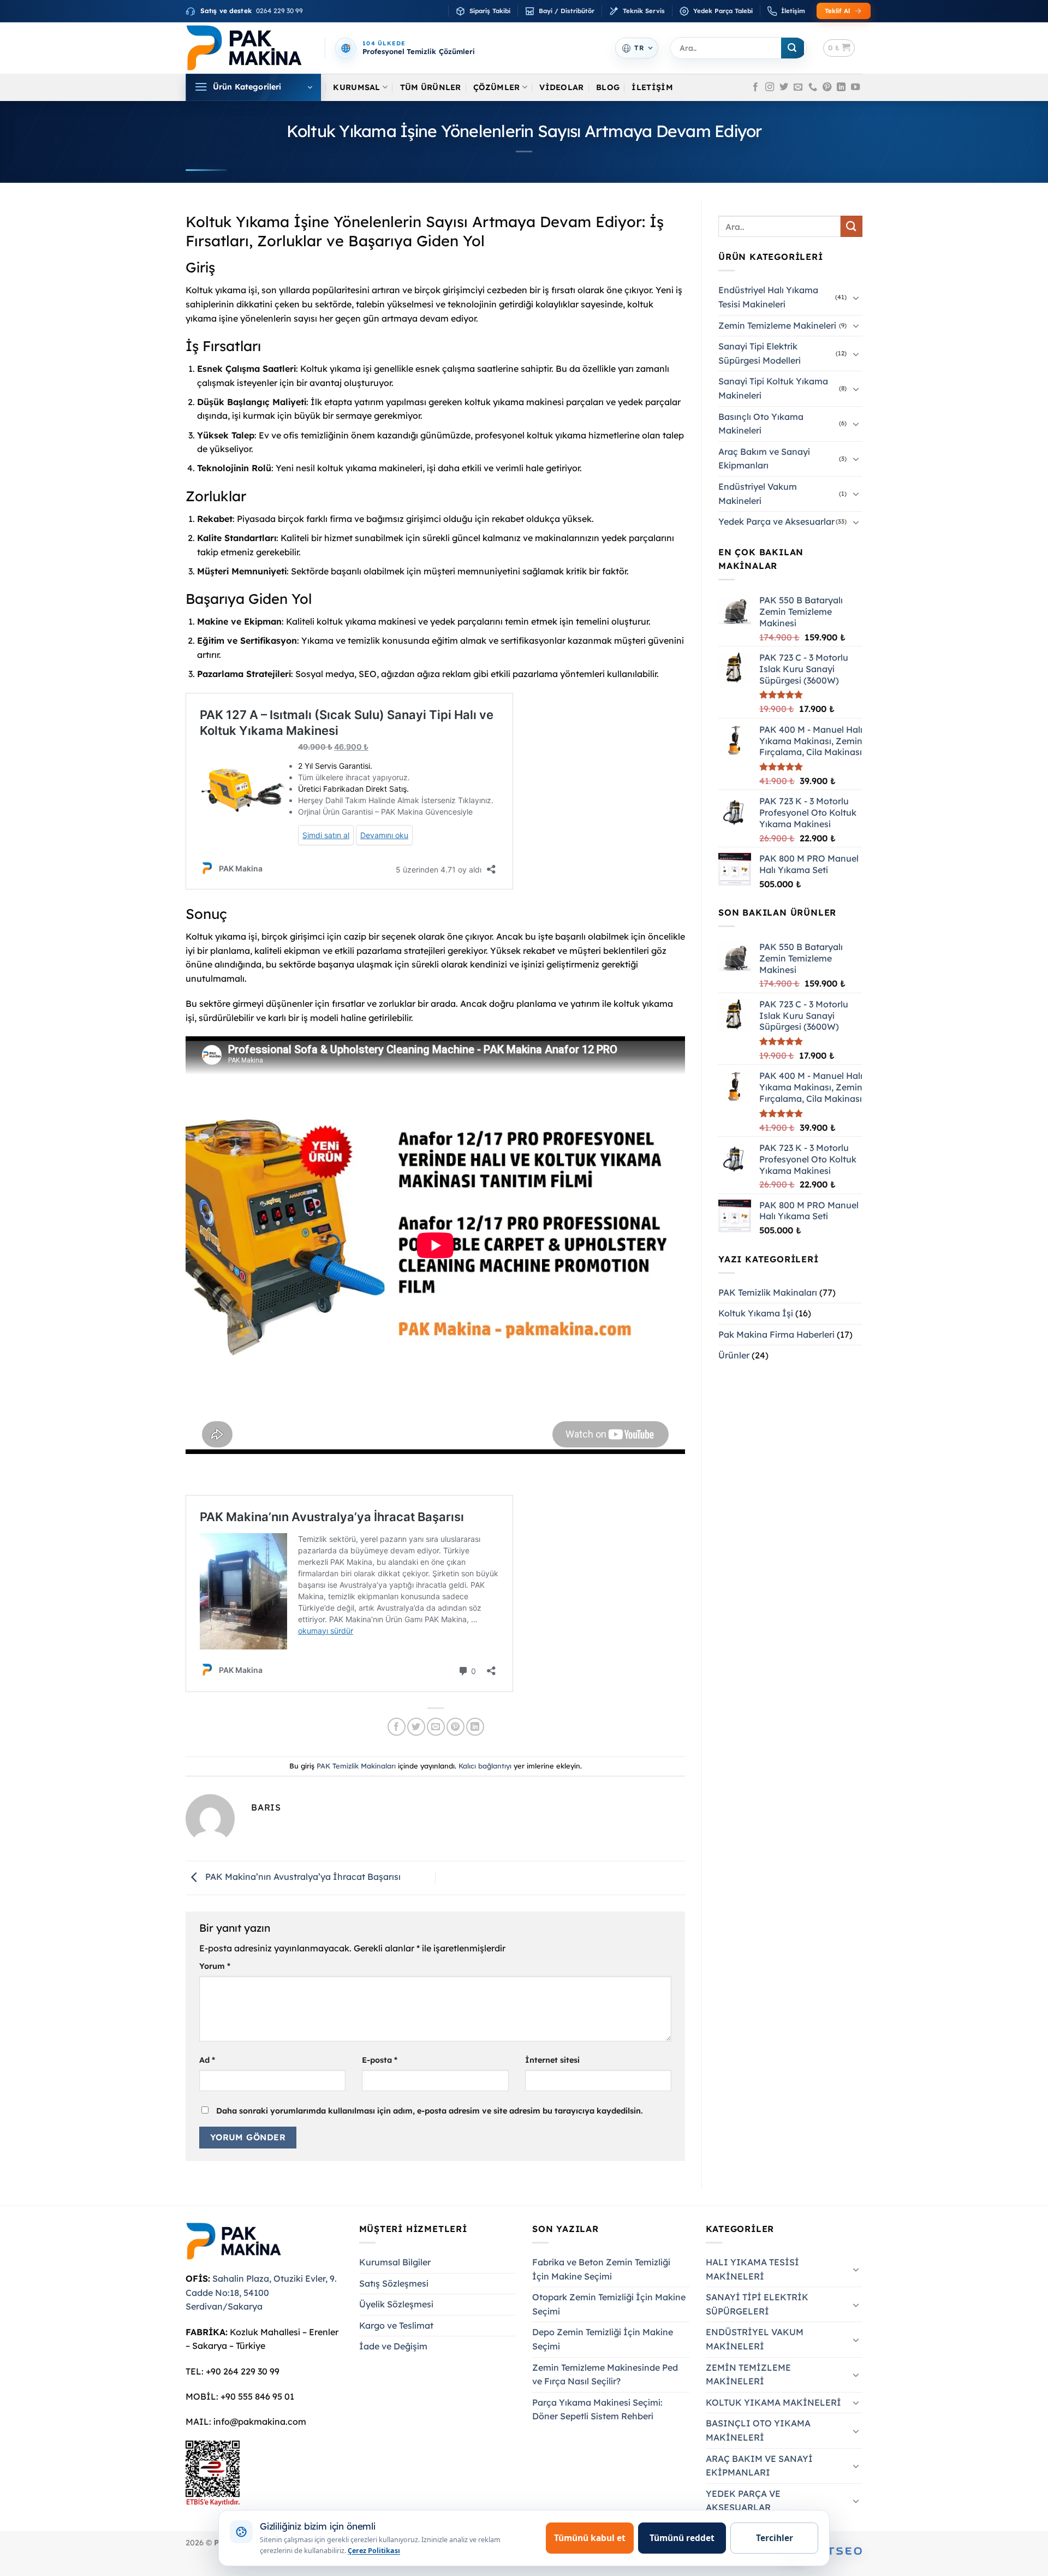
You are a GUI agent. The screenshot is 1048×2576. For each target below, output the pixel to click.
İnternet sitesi (552, 2060)
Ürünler (734, 1355)
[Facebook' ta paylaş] (397, 1727)
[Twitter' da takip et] (784, 87)
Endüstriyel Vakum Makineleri (758, 494)
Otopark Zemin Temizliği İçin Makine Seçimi (609, 2304)
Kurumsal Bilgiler (395, 2262)
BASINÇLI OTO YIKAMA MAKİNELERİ (758, 2430)
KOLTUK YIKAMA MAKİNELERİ (773, 2402)
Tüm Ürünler (431, 87)
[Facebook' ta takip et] (755, 87)
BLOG (608, 87)
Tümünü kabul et (590, 2538)
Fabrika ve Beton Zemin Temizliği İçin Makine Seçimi (601, 2269)
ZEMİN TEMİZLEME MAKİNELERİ (748, 2375)
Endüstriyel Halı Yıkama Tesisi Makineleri (768, 297)
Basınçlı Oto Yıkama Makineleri (761, 424)
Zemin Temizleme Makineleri (777, 325)
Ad (207, 2060)
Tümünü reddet (682, 2538)
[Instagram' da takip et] (770, 87)
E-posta (380, 2060)
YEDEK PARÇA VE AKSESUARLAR (743, 2501)
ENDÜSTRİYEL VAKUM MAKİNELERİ (755, 2339)
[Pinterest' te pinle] (455, 1727)
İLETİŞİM (652, 87)
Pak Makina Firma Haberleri (776, 1334)
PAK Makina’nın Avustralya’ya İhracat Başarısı (302, 1877)
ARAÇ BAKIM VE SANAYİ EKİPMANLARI (759, 2466)
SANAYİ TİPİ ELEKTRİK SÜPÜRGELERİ (757, 2304)
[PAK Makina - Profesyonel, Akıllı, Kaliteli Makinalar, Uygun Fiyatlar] (244, 48)
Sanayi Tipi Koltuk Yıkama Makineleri (773, 388)
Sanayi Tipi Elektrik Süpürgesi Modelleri (760, 353)
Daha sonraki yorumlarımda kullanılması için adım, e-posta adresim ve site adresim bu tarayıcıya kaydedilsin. (430, 2111)
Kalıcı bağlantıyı (485, 1766)
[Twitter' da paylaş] (416, 1727)
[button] (839, 48)
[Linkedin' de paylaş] (475, 1727)
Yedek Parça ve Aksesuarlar (776, 521)
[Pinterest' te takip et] (827, 87)
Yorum (215, 1966)
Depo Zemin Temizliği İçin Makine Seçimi (603, 2339)
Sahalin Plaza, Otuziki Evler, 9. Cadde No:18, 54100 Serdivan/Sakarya (261, 2292)
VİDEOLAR (561, 87)
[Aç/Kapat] (856, 298)
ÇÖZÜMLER (496, 87)
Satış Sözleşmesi (394, 2283)
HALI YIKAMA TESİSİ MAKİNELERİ (752, 2269)
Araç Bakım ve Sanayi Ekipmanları (764, 459)
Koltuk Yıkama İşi (756, 1313)
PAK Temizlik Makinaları (356, 1766)
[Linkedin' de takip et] (841, 87)
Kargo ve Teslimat (396, 2325)
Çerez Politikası (374, 2551)
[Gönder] (793, 48)
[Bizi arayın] (813, 87)
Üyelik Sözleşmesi (396, 2304)
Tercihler (775, 2538)
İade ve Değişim (393, 2346)
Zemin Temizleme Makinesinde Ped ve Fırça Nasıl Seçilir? (605, 2375)
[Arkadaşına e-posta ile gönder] (436, 1727)
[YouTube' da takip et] (855, 87)
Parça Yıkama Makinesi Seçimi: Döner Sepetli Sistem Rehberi (597, 2409)
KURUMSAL (356, 87)
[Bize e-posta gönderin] (798, 87)
